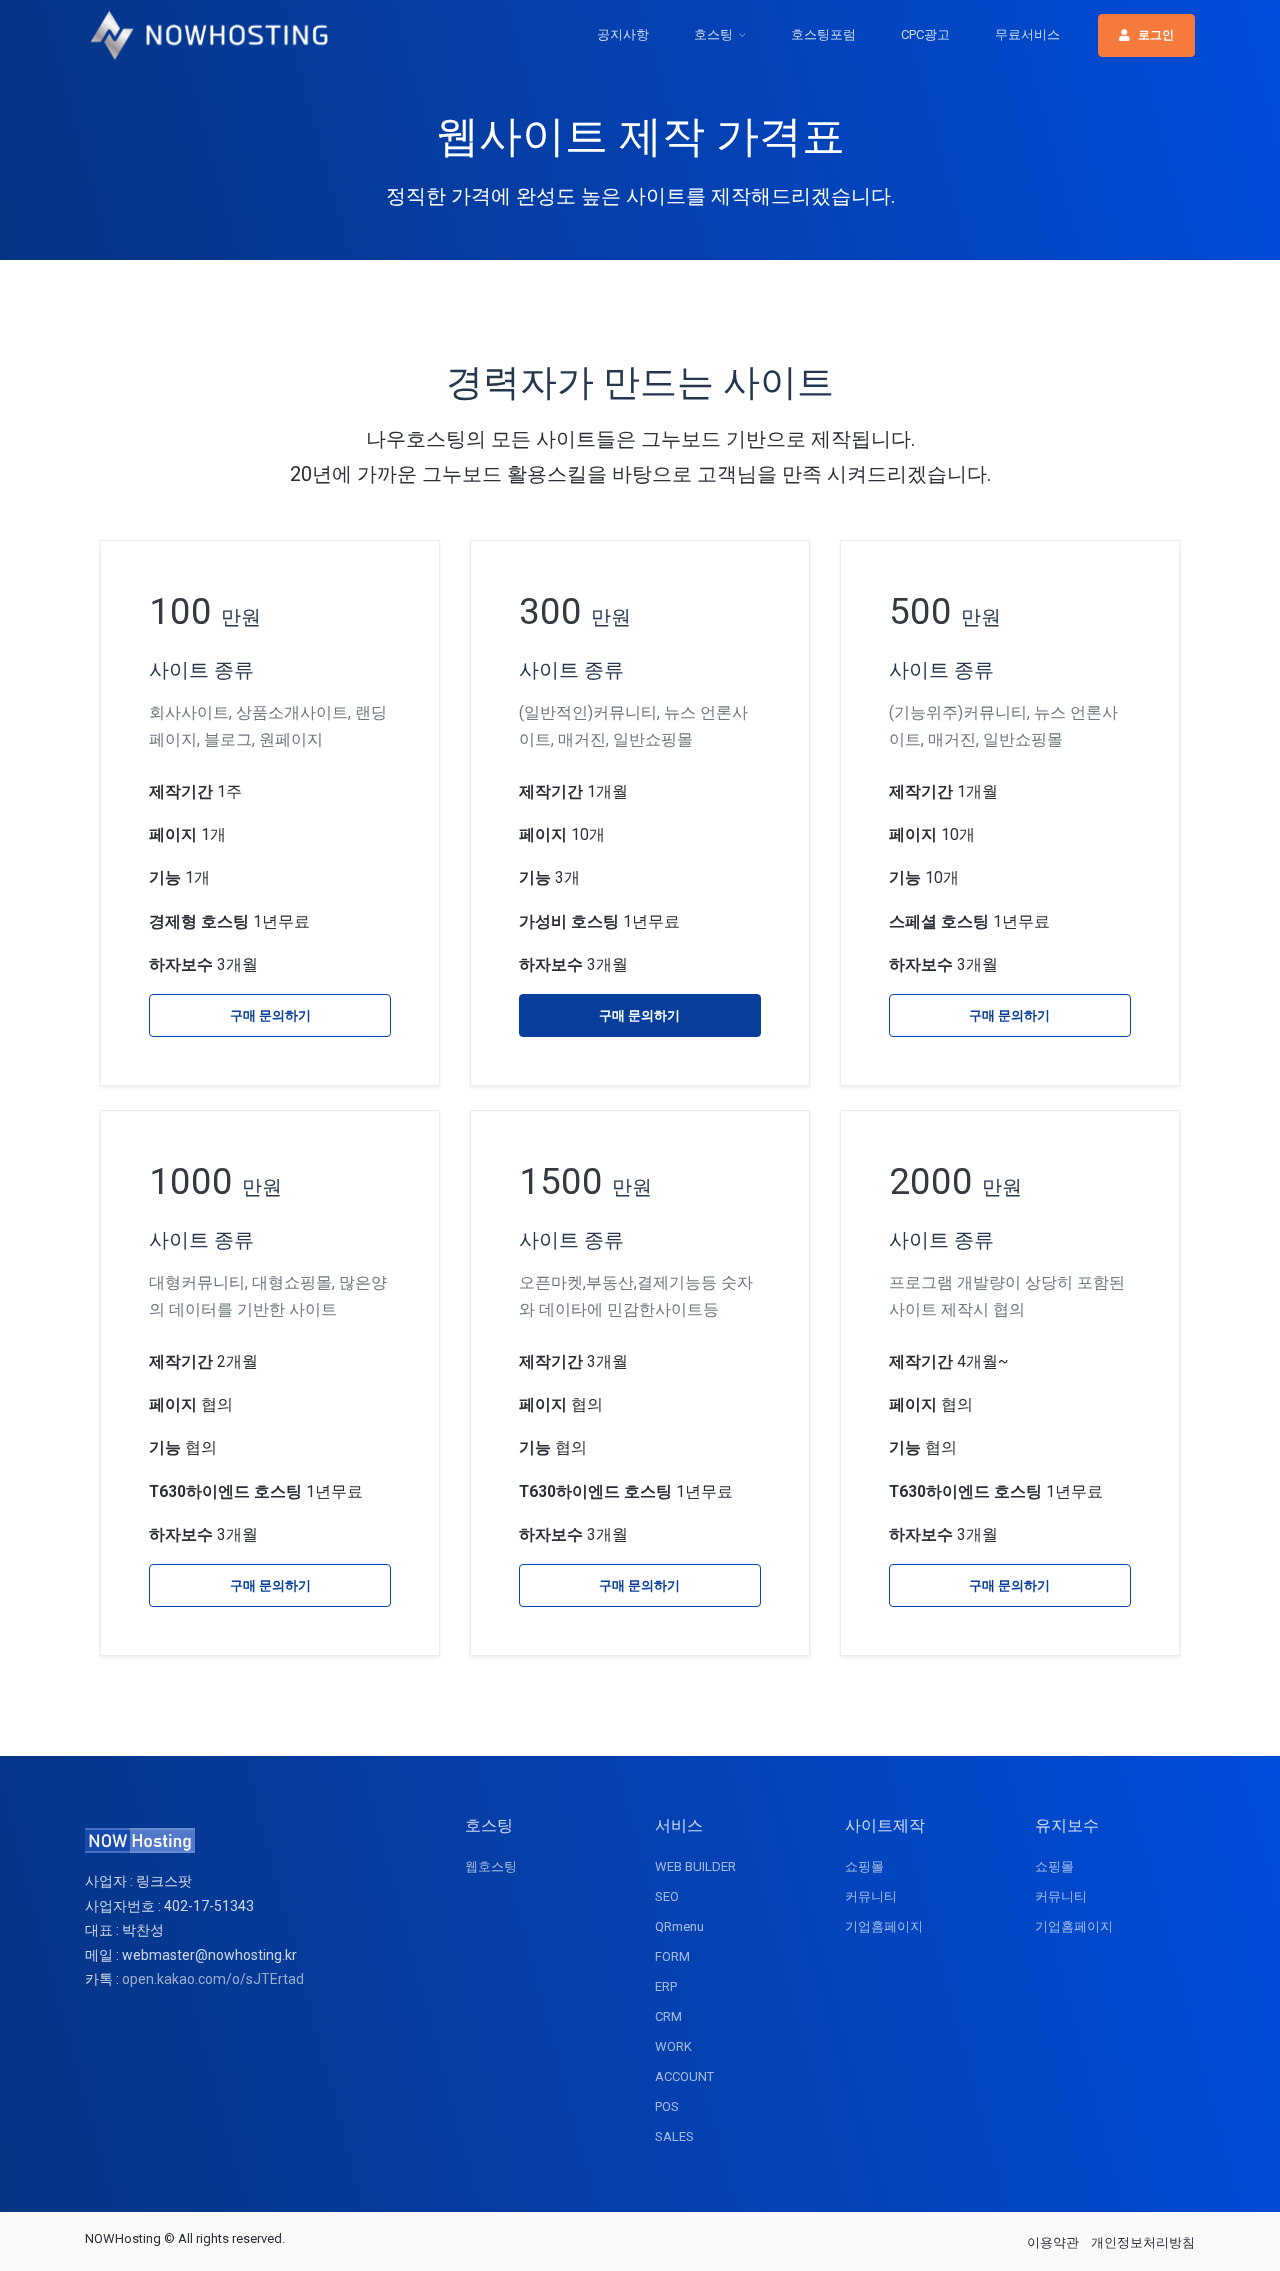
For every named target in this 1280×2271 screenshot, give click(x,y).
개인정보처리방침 (1143, 2242)
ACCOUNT (684, 2076)
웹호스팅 (491, 1866)
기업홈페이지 (884, 1926)
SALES (674, 2136)
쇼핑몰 (864, 1866)
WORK (673, 2046)
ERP (666, 1986)
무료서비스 (1027, 34)
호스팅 (713, 34)
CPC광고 (925, 34)
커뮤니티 (871, 1896)
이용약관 (1053, 2242)
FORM (672, 1956)
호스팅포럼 (823, 34)
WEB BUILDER (695, 1866)
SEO (667, 1896)
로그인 (1156, 35)
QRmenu (679, 1926)
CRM (668, 2016)
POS (667, 2106)
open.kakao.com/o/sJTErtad (213, 1979)
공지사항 (623, 34)
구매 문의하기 (270, 1015)
